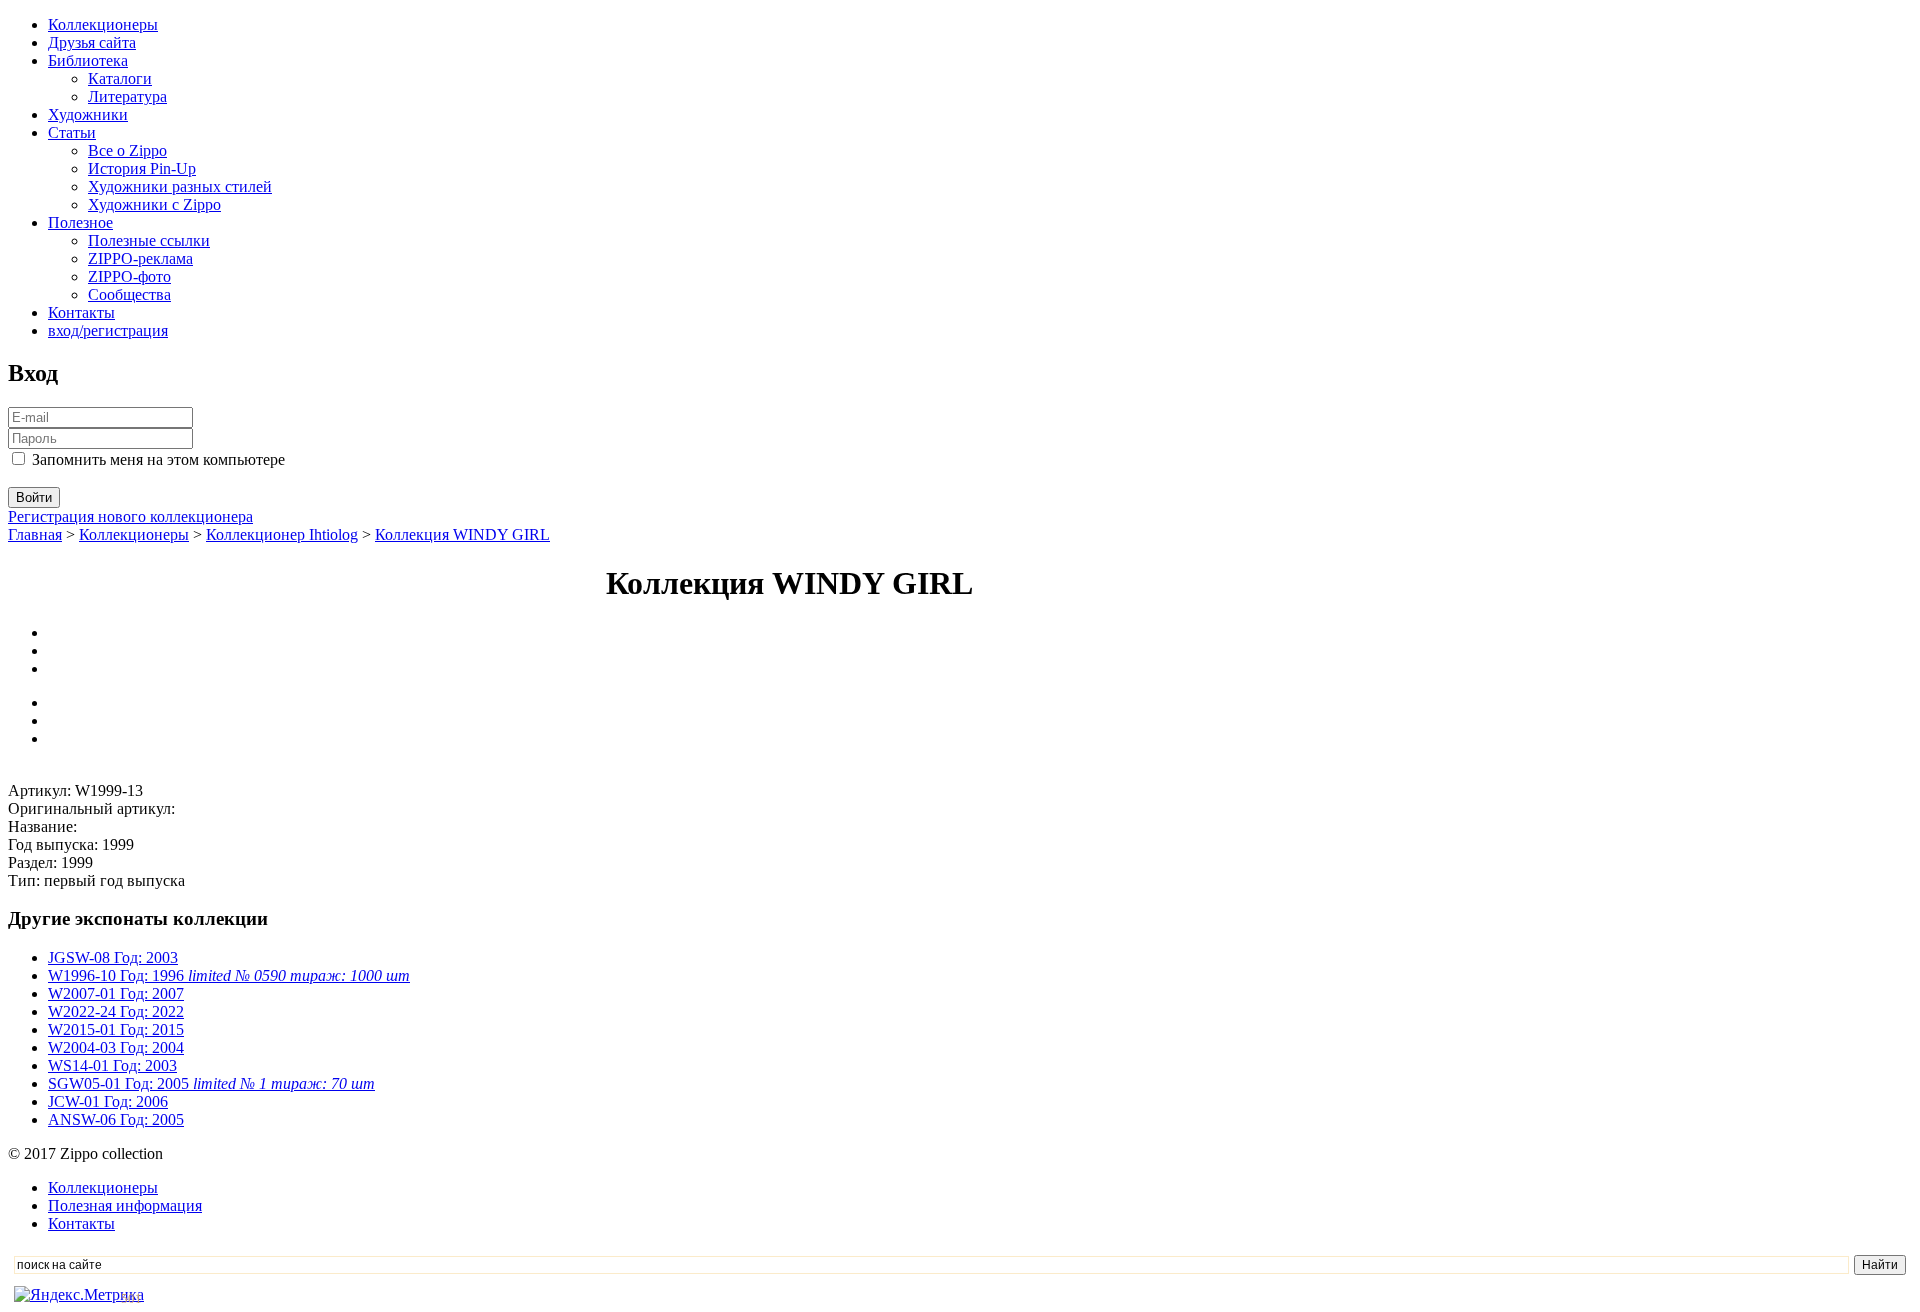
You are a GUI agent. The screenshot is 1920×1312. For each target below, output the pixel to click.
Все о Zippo (127, 150)
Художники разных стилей (180, 186)
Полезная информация (125, 1205)
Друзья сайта (92, 42)
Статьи (72, 132)
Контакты (81, 312)
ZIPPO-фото (129, 276)
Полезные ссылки (149, 240)
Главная (35, 534)
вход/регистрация (108, 330)
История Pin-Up (142, 168)
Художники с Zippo (154, 204)
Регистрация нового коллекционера (130, 516)
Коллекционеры (103, 24)
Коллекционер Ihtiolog (282, 534)
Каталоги (120, 78)
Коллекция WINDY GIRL (462, 534)
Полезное (80, 222)
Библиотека (88, 60)
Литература (127, 96)
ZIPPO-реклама (140, 258)
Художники (88, 114)
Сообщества (129, 294)
